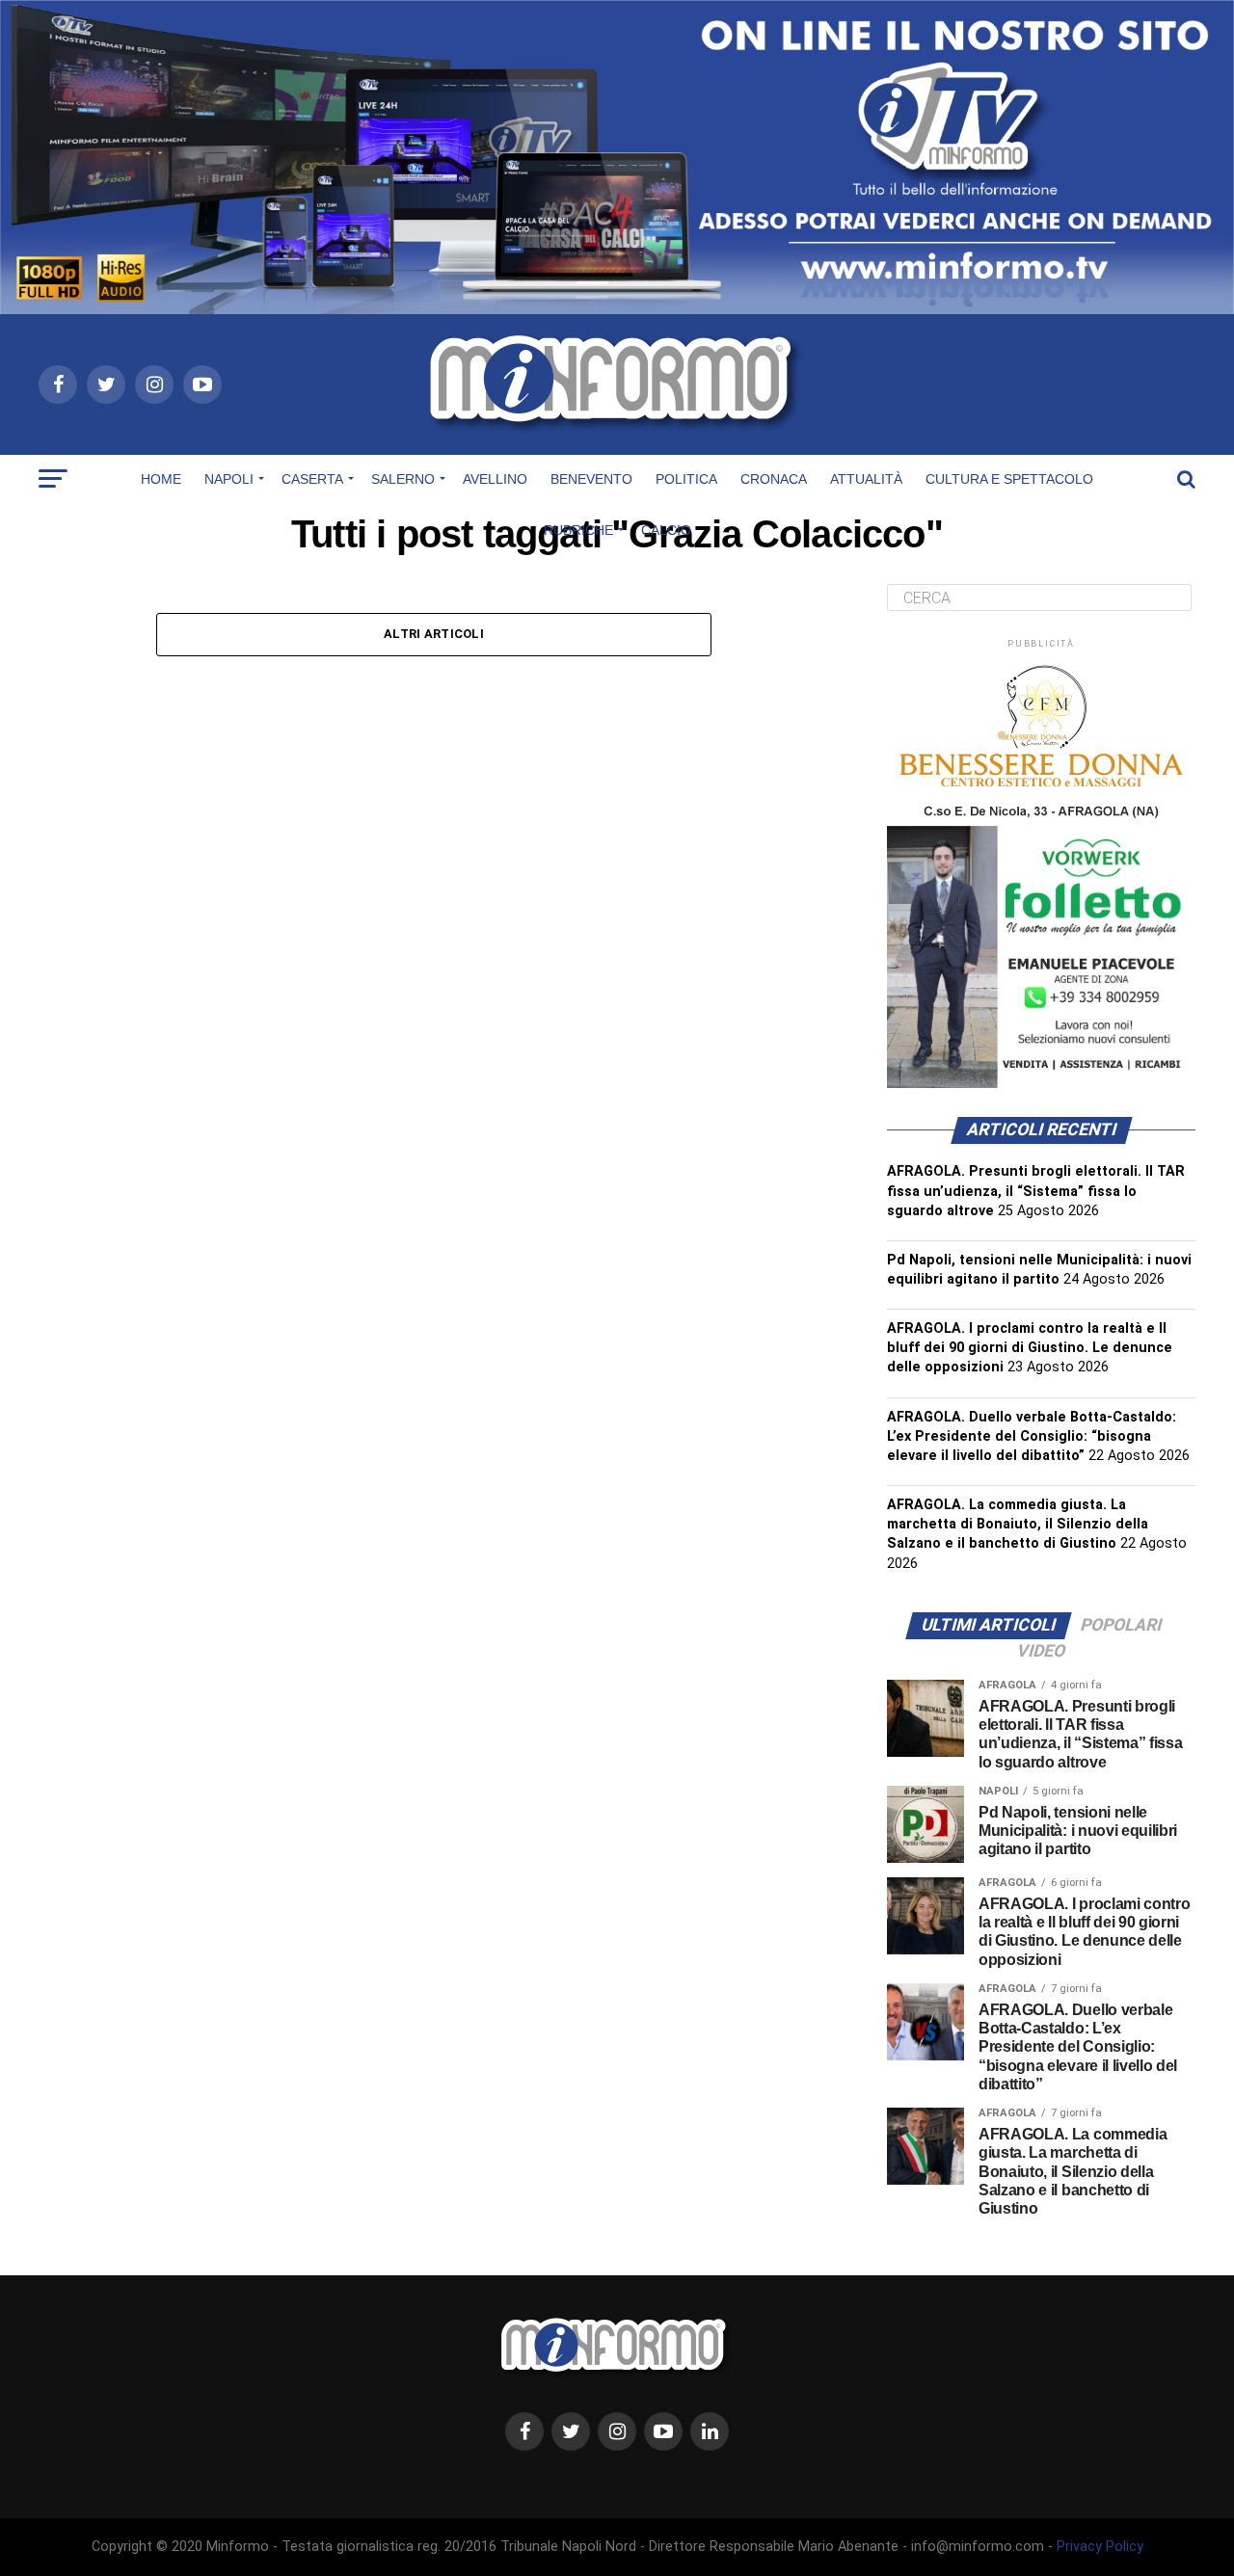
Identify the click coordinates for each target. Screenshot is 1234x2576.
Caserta (312, 479)
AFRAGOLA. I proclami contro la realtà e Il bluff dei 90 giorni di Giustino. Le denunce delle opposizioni (1030, 1348)
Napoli (229, 479)
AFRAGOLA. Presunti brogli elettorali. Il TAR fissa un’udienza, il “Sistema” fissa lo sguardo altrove (1036, 1191)
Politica (686, 479)
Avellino (495, 479)
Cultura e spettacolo (1009, 479)
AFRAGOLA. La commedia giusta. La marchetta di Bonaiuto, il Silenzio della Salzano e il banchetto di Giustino (1018, 1524)
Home (161, 479)
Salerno (403, 479)
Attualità (866, 479)
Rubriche (578, 530)
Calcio (666, 530)
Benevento (591, 479)
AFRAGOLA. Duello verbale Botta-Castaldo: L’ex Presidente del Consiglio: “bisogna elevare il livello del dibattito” (1032, 1436)
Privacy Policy (1100, 2547)
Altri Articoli (434, 634)
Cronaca (774, 479)
